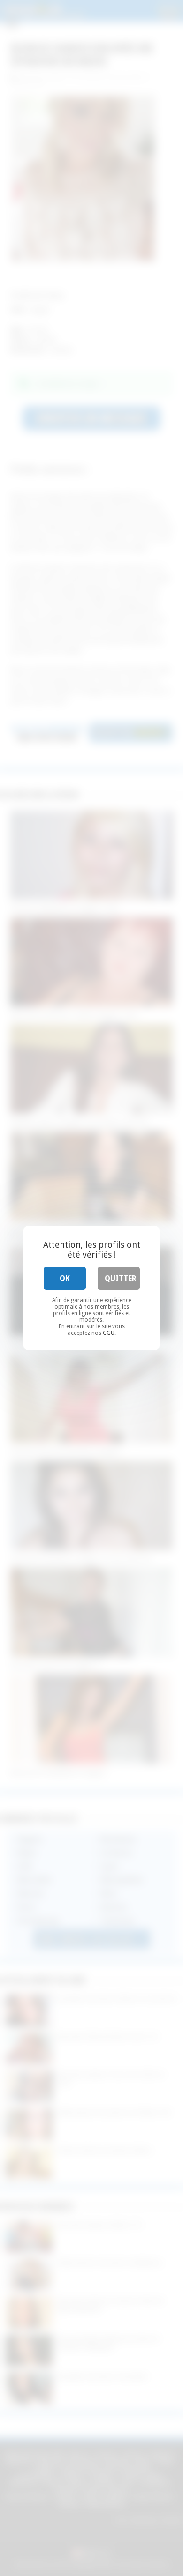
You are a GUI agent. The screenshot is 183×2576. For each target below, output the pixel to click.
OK (65, 1278)
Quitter (121, 1278)
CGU (109, 1333)
